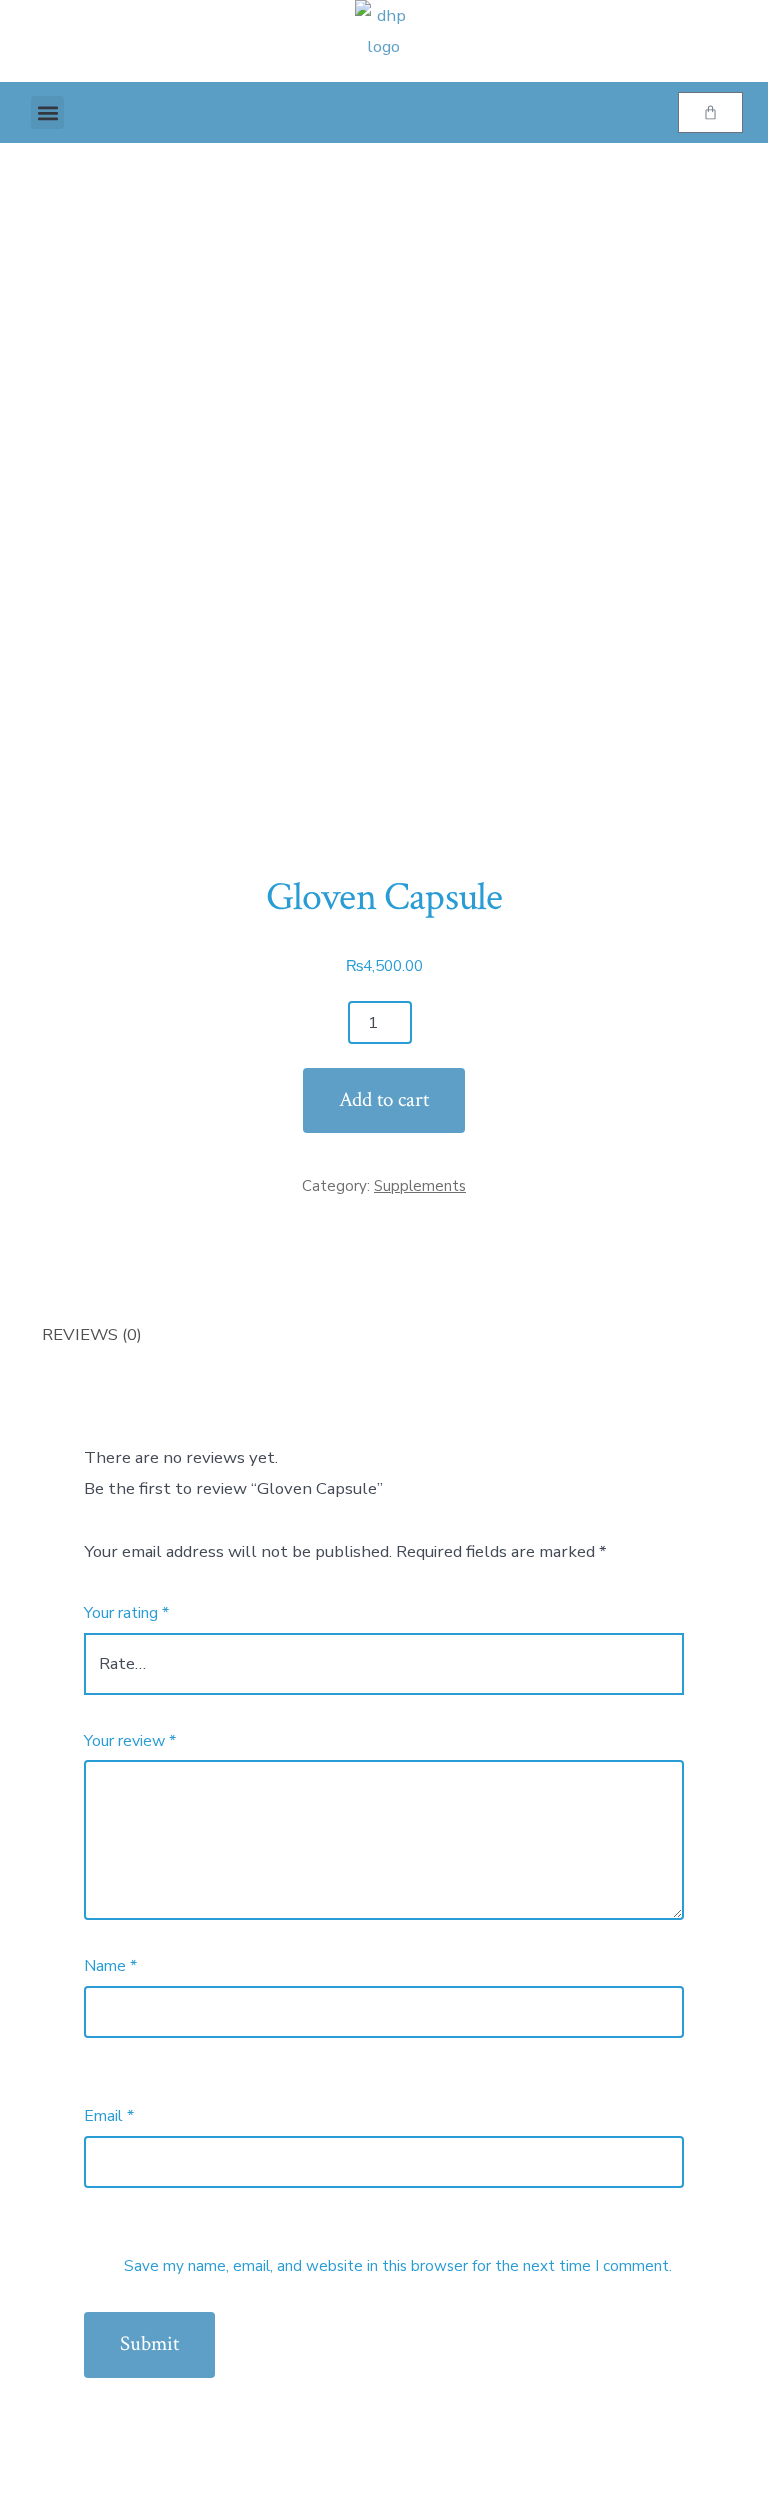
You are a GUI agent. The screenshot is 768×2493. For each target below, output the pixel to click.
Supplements (420, 1186)
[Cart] (710, 112)
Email (109, 2116)
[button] (47, 112)
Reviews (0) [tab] (92, 1334)
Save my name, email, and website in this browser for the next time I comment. (398, 2266)
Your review (130, 1741)
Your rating (126, 1613)
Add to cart (384, 1099)
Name (110, 1966)
